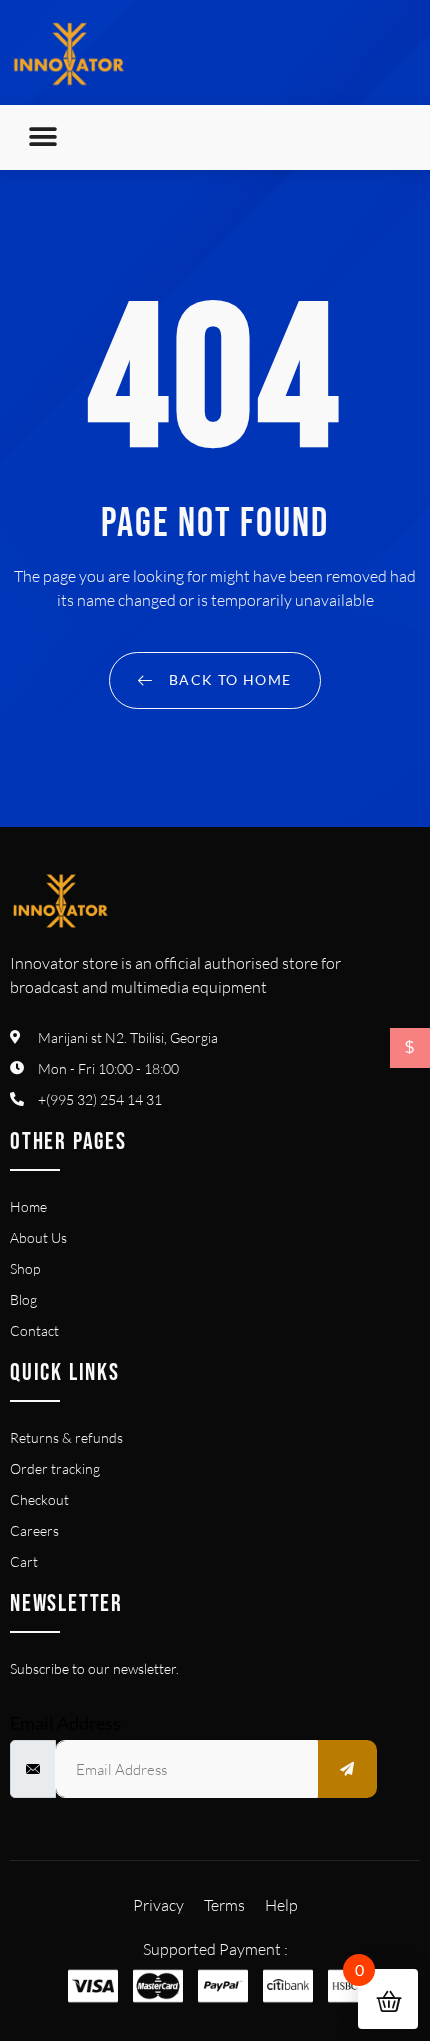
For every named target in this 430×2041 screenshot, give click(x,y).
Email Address (65, 1723)
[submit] (348, 1769)
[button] (42, 137)
